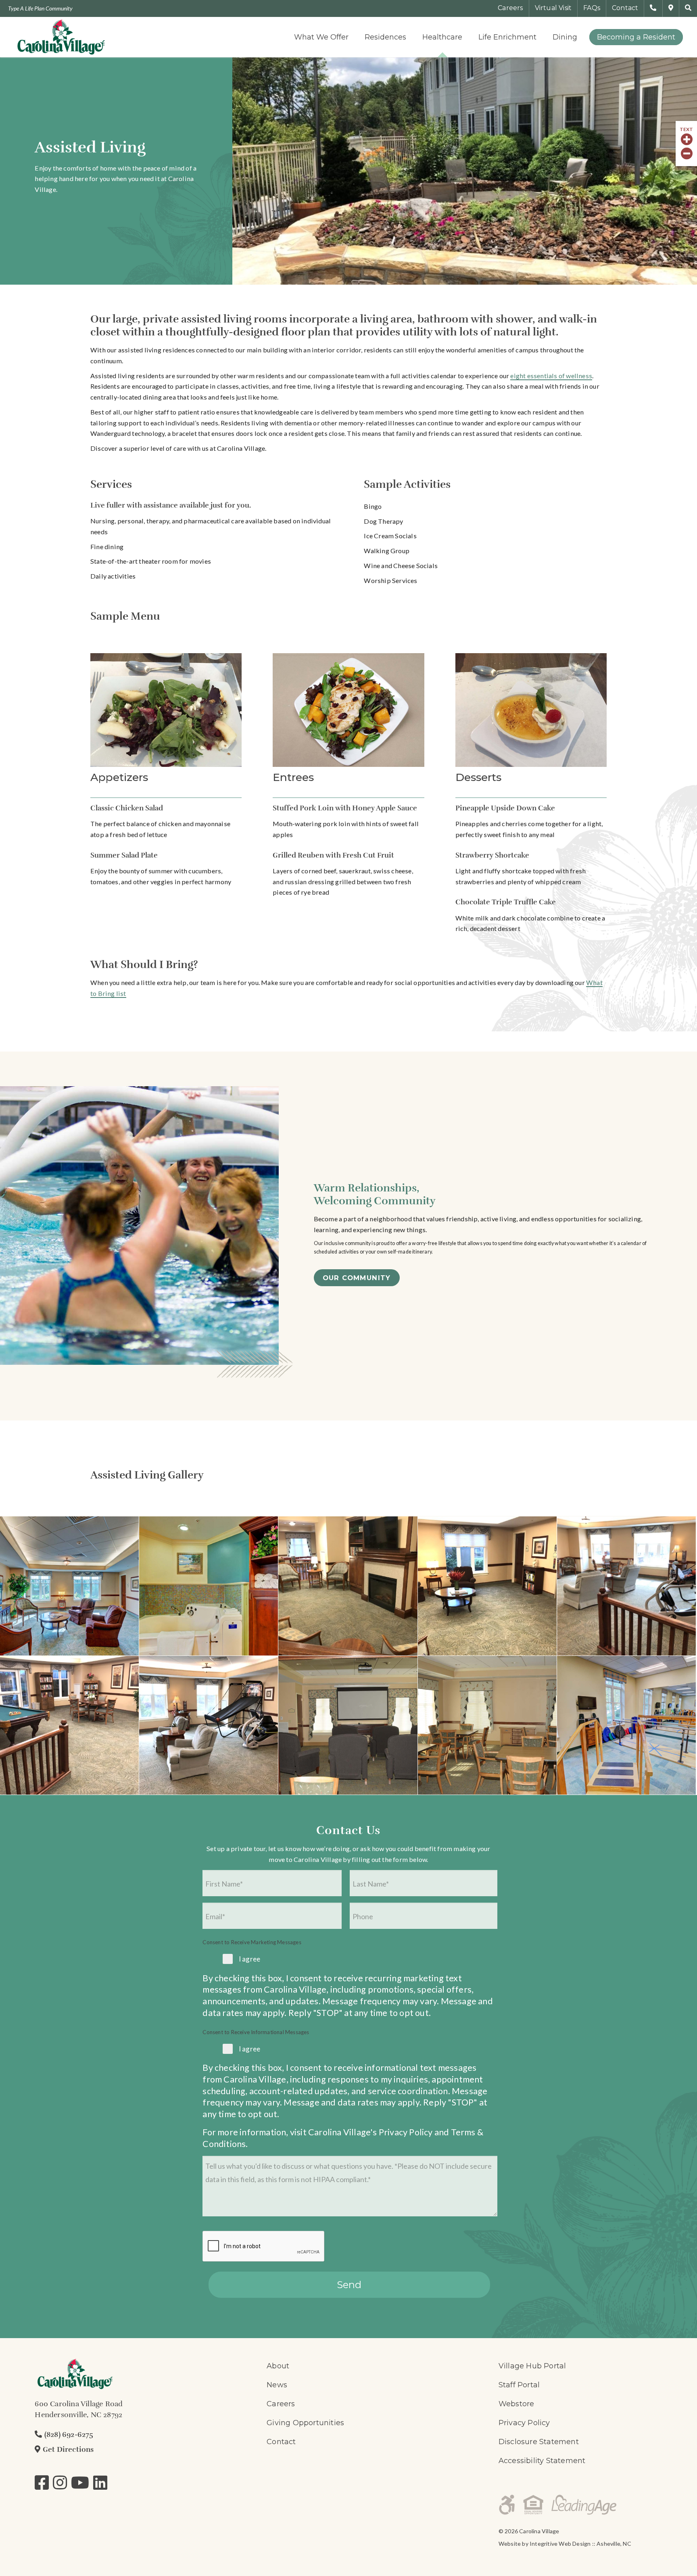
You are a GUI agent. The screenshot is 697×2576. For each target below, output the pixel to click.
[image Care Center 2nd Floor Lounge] (627, 1586)
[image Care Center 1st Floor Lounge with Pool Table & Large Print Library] (70, 1725)
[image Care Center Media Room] (348, 1725)
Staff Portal (519, 2385)
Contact (281, 2442)
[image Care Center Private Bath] (209, 1586)
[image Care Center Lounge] (70, 1586)
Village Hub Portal (532, 2366)
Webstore (516, 2404)
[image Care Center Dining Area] (487, 1725)
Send (349, 2285)
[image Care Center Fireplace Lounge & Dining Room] (348, 1586)
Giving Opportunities (305, 2423)
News (277, 2385)
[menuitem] (321, 37)
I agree (249, 1959)
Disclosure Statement (539, 2442)
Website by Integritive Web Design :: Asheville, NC (565, 2544)
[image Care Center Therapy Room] (627, 1725)
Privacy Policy (406, 2132)
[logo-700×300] (61, 37)
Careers (281, 2404)
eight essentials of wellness (551, 376)
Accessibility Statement (542, 2461)
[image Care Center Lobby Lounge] (487, 1586)
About (278, 2366)
